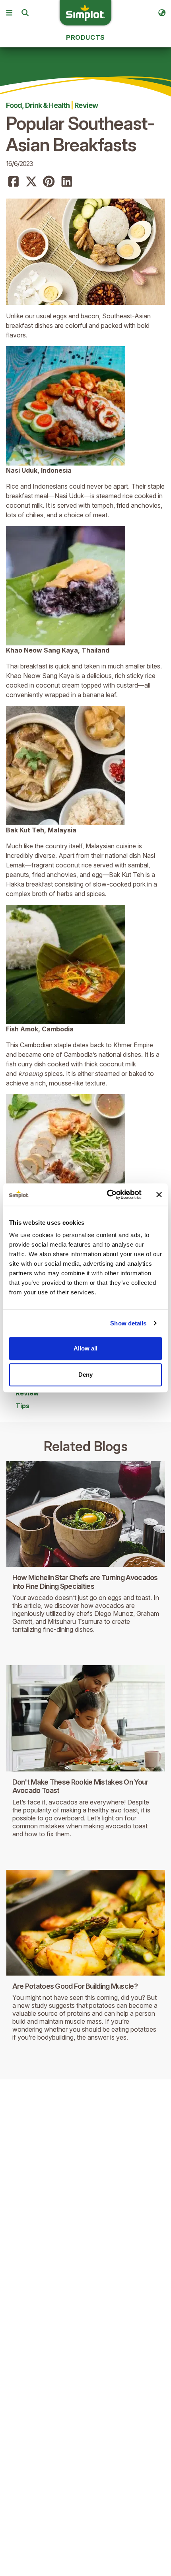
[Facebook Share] (14, 182)
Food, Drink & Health (38, 105)
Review (86, 105)
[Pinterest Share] (49, 182)
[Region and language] (162, 13)
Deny (85, 1375)
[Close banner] (159, 1194)
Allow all (85, 1348)
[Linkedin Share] (67, 182)
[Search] (25, 13)
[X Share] (31, 182)
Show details (128, 1323)
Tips (22, 1406)
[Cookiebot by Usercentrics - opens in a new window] (108, 1194)
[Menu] (9, 13)
